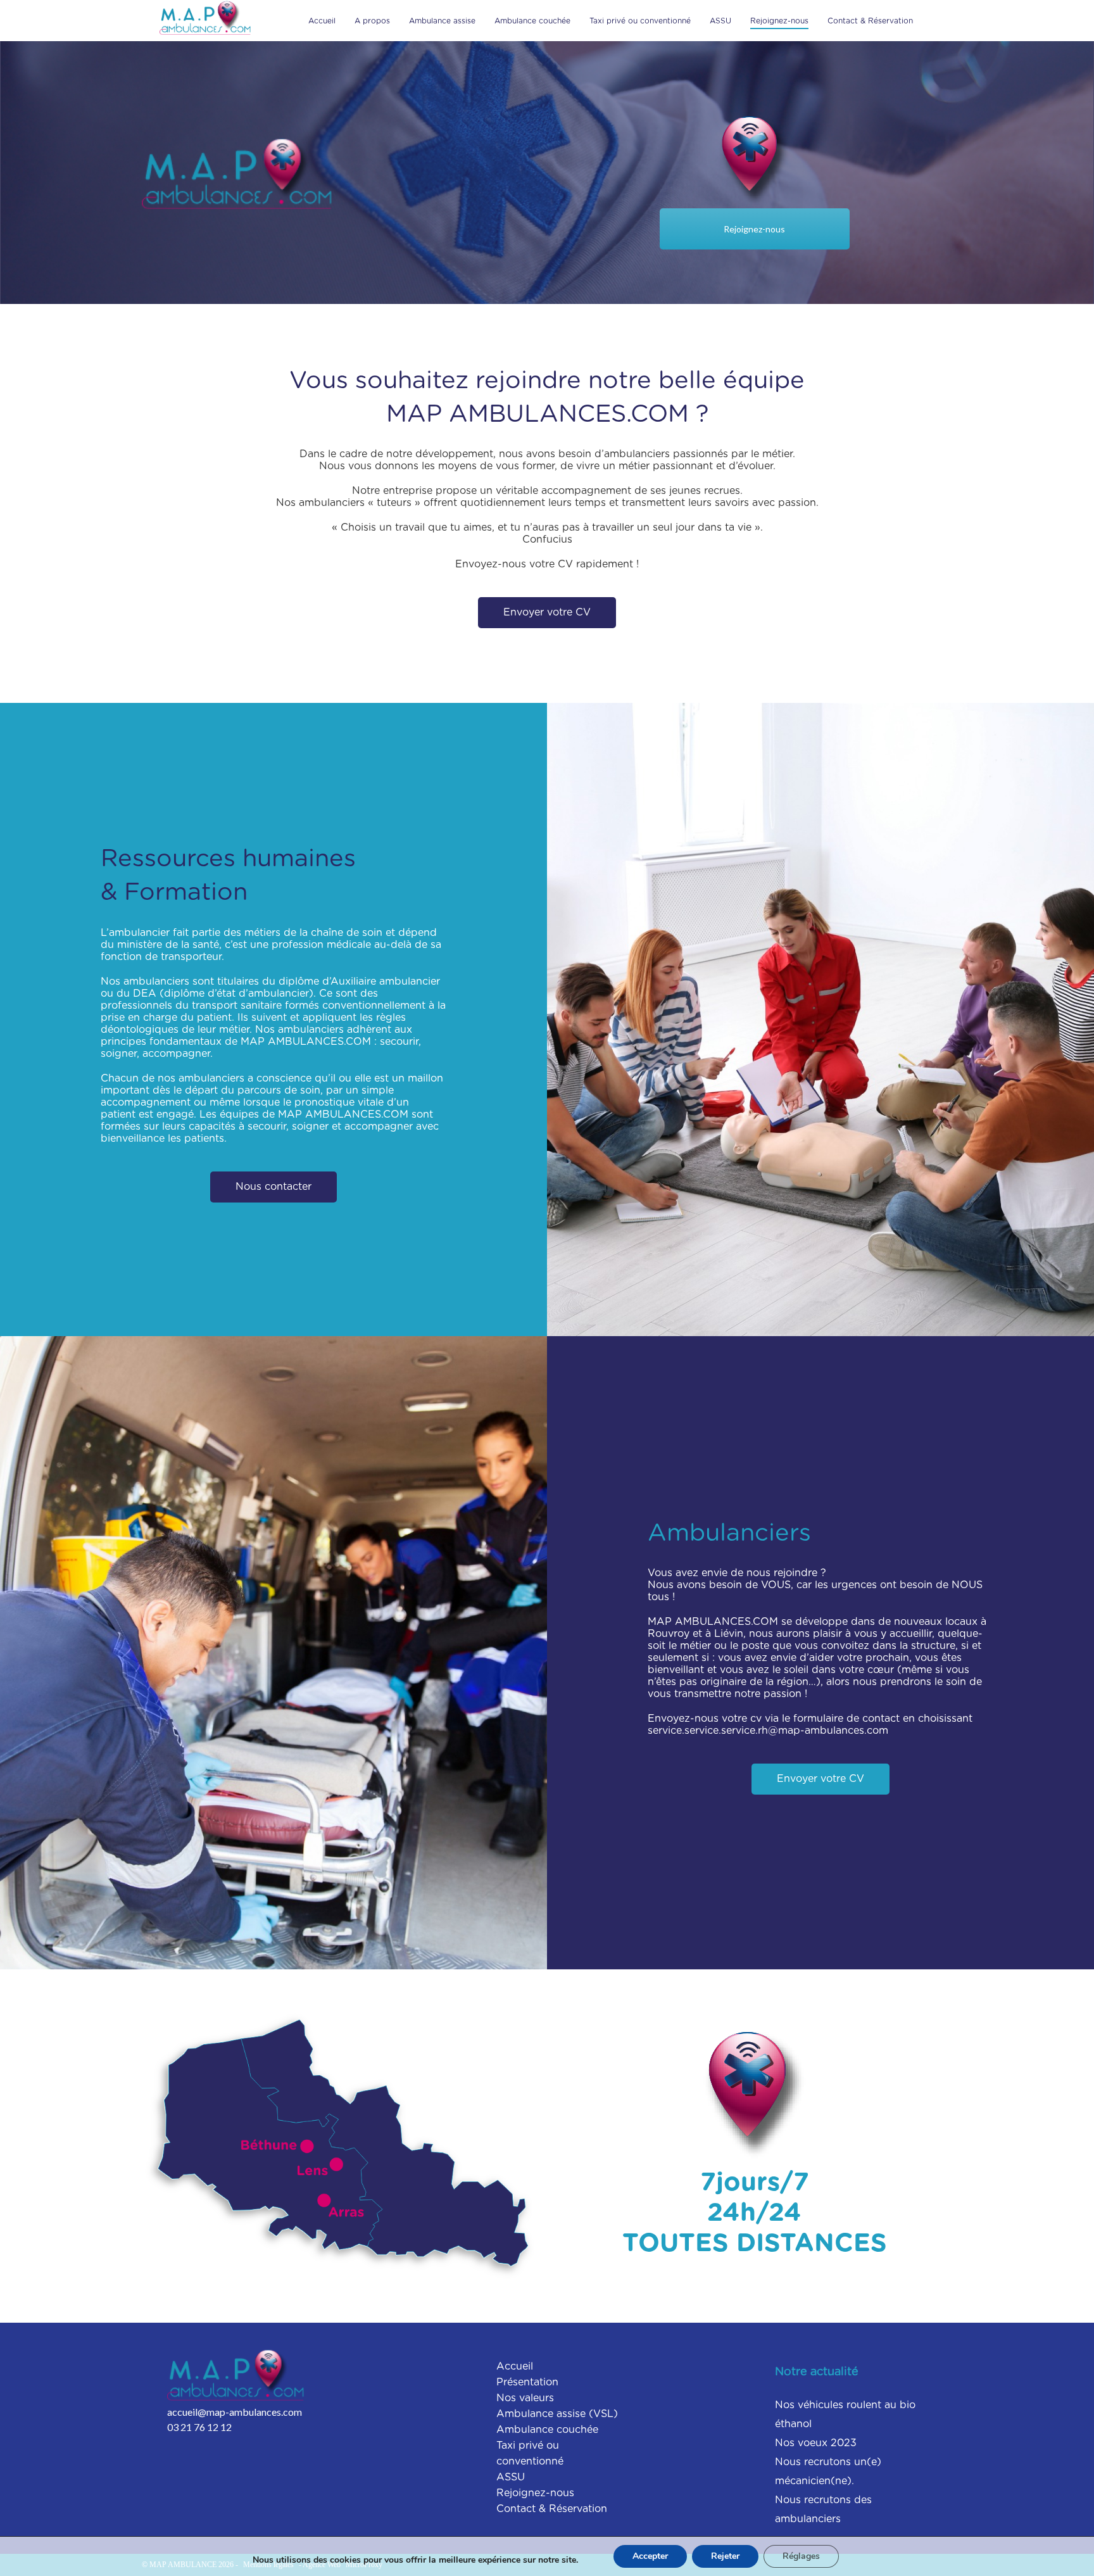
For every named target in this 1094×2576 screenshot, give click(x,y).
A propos (372, 21)
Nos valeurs (525, 2398)
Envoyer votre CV (547, 612)
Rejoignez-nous (779, 21)
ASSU (720, 21)
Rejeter (725, 2556)
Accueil (322, 21)
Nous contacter (273, 1187)
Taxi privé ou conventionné (640, 21)
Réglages (801, 2556)
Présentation (527, 2382)
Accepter (650, 2556)
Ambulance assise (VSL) (557, 2414)
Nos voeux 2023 (816, 2443)
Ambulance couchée (532, 21)
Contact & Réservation (870, 21)
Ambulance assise (442, 21)
